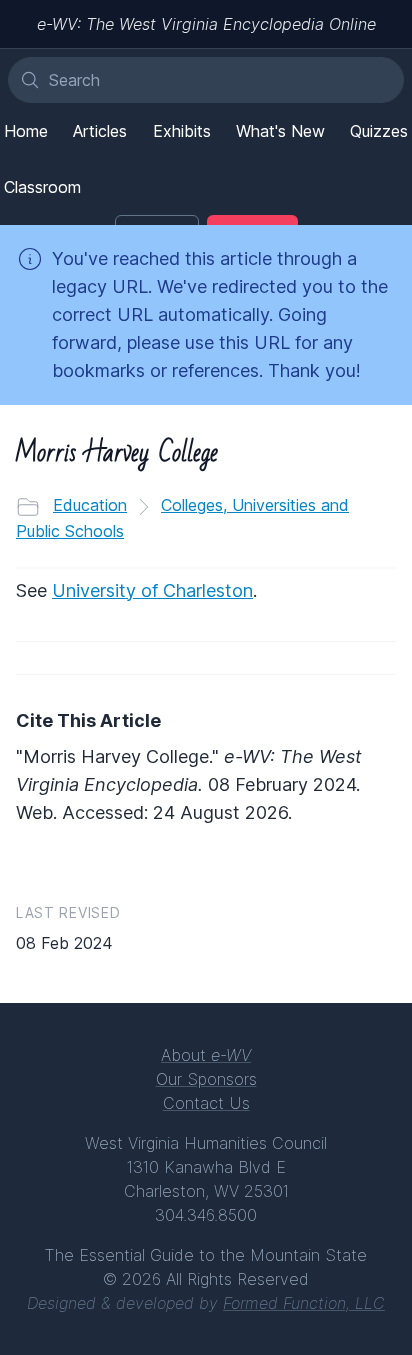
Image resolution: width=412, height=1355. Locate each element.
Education (90, 505)
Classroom (42, 187)
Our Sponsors (206, 1079)
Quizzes (379, 131)
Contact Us (206, 1103)
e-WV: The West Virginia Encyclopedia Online (206, 24)
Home (26, 131)
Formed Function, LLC (304, 1303)
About (206, 1055)
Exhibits (182, 131)
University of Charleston (152, 590)
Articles (100, 131)
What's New (280, 131)
